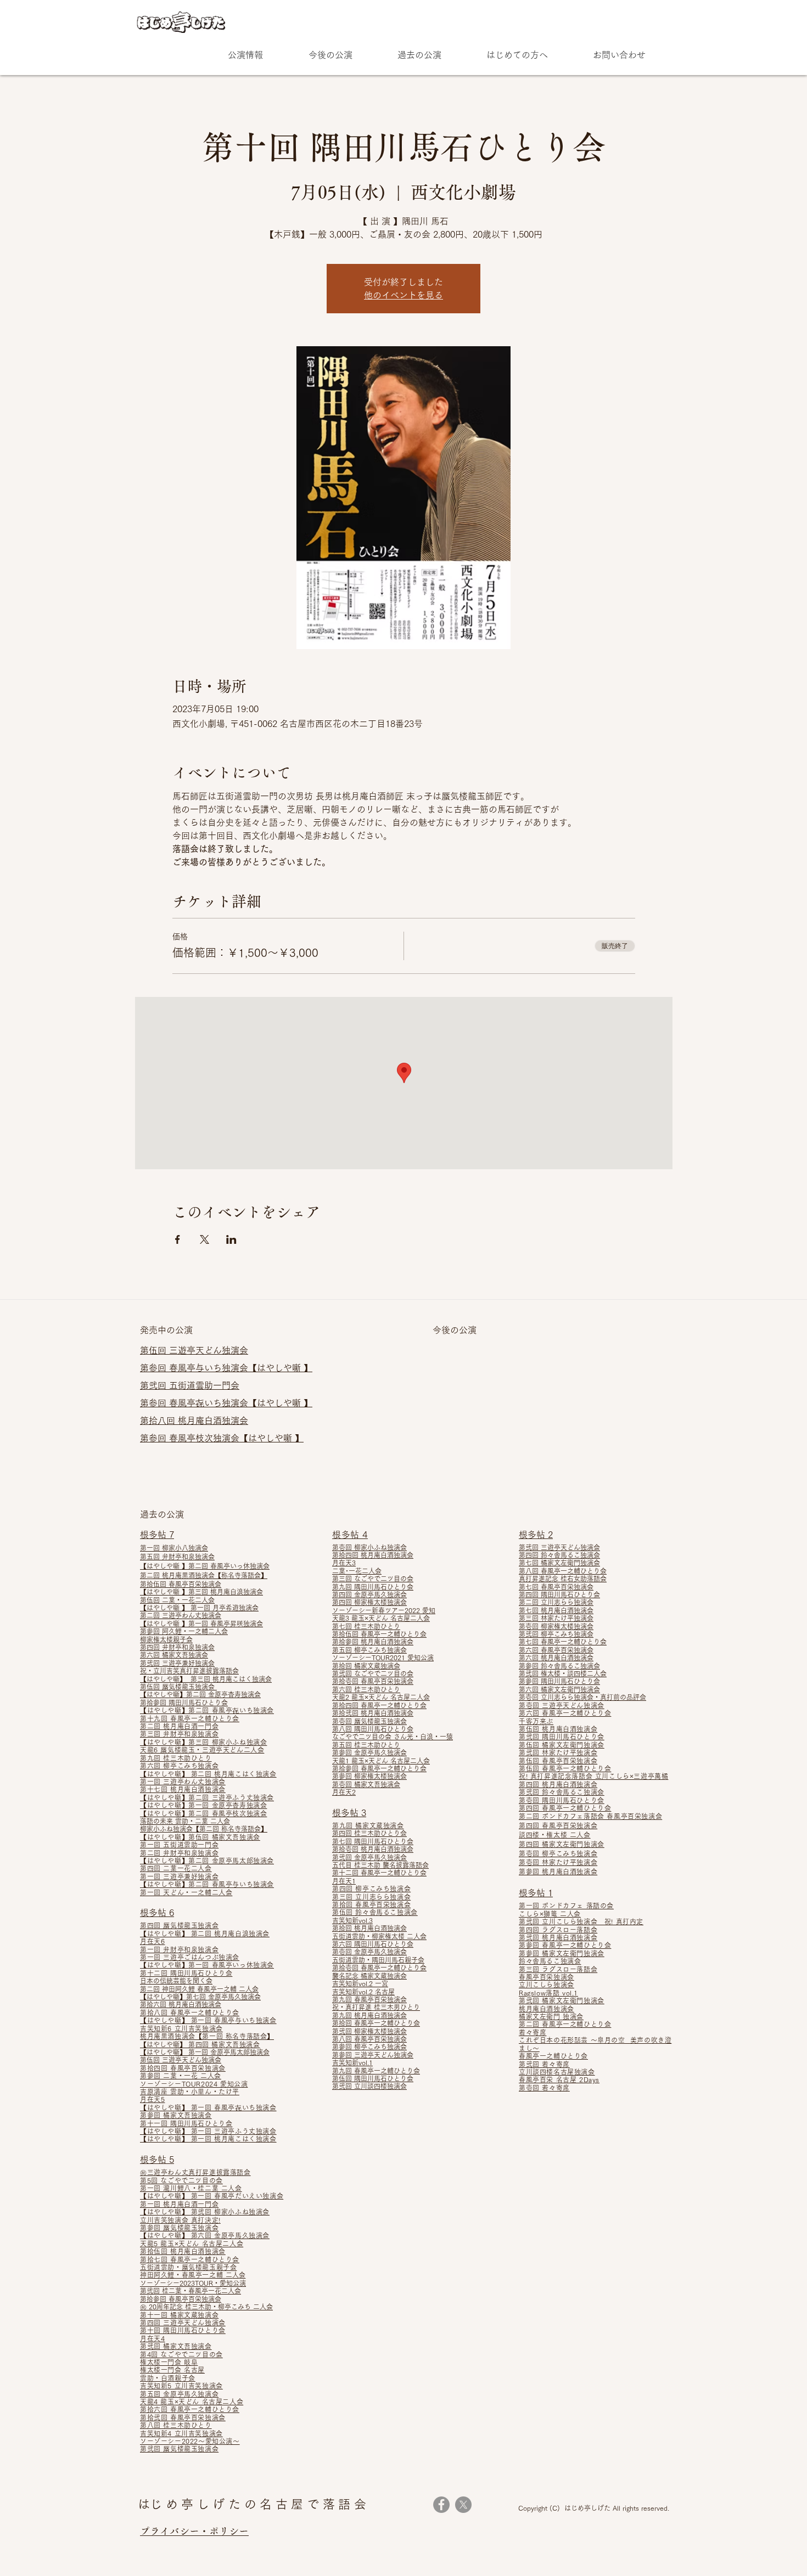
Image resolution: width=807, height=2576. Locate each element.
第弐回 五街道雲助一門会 (190, 1385)
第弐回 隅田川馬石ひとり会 (562, 1737)
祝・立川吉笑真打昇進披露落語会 (189, 1671)
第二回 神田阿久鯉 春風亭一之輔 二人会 (199, 1989)
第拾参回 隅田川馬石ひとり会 (184, 1703)
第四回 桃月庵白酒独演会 (558, 1784)
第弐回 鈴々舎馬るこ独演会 (562, 1792)
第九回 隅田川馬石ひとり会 (373, 1587)
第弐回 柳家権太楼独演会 (369, 2031)
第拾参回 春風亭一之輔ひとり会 (379, 1768)
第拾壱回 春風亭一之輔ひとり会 (379, 1968)
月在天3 (344, 1563)
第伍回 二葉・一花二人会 (177, 1600)
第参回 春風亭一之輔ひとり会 (565, 1945)
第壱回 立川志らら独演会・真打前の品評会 (582, 1697)
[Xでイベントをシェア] (204, 1239)
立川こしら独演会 (547, 1985)
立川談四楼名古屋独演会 (557, 2072)
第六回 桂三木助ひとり (366, 1689)
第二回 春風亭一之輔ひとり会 (565, 2024)
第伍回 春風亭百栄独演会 (558, 1761)
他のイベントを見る (403, 295)
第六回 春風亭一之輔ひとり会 (565, 1713)
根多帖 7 (157, 1535)
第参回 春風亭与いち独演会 (194, 1368)
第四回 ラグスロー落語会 (558, 1930)
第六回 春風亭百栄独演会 (556, 1650)
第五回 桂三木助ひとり (366, 1745)
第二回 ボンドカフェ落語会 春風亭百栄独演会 (590, 1816)
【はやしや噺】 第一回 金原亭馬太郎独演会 (205, 2052)
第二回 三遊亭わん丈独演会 (181, 1615)
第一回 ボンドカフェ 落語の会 (566, 1906)
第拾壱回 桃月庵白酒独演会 (373, 1849)
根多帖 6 (157, 1913)
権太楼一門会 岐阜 (169, 2362)
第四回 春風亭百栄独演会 (558, 1825)
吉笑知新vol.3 (352, 1920)
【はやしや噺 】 (280, 1368)
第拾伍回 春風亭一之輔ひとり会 (379, 1634)
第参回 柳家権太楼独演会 (369, 1776)
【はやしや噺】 (164, 1884)
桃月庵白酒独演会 (547, 2009)
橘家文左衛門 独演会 (551, 2016)
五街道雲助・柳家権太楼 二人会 (379, 1936)
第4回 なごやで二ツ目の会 (181, 2354)
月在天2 (344, 1792)
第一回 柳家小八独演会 (174, 1548)
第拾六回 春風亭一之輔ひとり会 (190, 2409)
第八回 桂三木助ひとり (176, 2425)
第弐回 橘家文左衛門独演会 (562, 2000)
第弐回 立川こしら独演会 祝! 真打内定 (581, 1921)
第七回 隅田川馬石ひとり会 (373, 1841)
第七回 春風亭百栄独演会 (556, 1587)
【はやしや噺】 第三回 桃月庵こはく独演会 (206, 1679)
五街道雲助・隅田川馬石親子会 (378, 1960)
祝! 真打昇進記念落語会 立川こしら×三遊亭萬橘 (593, 1776)
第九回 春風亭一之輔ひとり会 (376, 2071)
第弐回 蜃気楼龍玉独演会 (179, 2449)
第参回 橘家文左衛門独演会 (562, 1953)
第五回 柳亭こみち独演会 (369, 1650)
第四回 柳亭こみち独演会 (371, 1889)
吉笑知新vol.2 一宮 (360, 1983)
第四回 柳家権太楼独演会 (369, 1602)
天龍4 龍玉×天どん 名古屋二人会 (192, 2402)
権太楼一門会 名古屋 (172, 2370)
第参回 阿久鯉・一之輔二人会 (184, 1631)
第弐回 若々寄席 (544, 2064)
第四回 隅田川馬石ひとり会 (559, 1594)
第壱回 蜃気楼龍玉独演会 (369, 1721)
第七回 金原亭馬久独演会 (223, 1997)
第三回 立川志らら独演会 (371, 1897)
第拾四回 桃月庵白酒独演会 (373, 1555)
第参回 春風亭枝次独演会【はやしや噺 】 (222, 1438)
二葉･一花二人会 (357, 1571)
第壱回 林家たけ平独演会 (558, 1862)
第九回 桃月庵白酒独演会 (369, 2015)
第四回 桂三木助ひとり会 (369, 1833)
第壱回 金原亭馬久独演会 (369, 1952)
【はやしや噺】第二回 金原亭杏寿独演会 (200, 1694)
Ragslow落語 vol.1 (548, 1993)
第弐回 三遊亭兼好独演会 (177, 1663)
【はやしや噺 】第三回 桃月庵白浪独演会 (201, 1592)
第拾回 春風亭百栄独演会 (371, 1904)
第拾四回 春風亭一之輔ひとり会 (379, 1705)
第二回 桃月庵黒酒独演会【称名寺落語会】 (204, 1575)
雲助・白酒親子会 (168, 2378)
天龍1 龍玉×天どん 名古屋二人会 (381, 1761)
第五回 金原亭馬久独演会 (179, 2394)
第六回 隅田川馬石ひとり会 (373, 1944)
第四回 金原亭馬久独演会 (369, 1594)
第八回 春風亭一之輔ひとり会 (563, 1571)
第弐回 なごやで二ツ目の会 (373, 1673)
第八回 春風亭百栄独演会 (369, 2039)
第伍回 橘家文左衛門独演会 (562, 1745)
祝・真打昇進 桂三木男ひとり (376, 2007)
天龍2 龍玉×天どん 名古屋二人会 (381, 1697)
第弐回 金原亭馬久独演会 (369, 1857)
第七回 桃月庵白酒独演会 (556, 1610)
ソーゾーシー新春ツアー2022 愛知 (384, 1610)
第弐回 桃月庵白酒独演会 (558, 1937)
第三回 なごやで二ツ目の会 (373, 1579)
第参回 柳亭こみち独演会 (369, 2047)
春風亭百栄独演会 (547, 1977)
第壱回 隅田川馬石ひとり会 (562, 1800)
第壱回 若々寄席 (544, 2088)
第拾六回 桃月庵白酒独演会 (181, 2004)
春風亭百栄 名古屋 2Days (559, 2079)
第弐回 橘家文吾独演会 (176, 2346)
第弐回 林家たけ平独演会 (558, 1752)
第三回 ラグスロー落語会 (558, 1969)
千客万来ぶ (536, 1721)
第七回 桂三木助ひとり (366, 1626)
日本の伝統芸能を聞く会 (176, 1981)
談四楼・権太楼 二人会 (555, 1835)
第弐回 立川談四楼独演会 (369, 2086)
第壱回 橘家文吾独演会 (366, 1784)
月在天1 (344, 1881)
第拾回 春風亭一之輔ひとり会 (376, 2023)
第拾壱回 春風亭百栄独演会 (373, 1681)
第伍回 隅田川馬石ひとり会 (373, 2078)
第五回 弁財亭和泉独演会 (177, 1557)
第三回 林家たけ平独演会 (556, 1618)
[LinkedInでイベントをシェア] (231, 1239)
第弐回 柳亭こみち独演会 (556, 1634)
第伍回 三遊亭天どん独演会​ (194, 1350)
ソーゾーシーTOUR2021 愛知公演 (383, 1658)
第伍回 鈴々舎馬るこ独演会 (375, 1912)
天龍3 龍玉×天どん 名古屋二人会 (381, 1618)
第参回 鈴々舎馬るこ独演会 (559, 1666)
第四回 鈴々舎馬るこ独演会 (559, 1555)
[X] (463, 2505)
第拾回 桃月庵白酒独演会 (369, 1928)
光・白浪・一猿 (430, 1737)
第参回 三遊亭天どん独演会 (373, 2055)
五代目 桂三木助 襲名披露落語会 (380, 1865)
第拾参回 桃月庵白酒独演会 (373, 1642)
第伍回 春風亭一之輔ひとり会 (565, 1768)
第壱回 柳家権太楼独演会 (556, 1626)
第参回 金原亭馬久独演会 (369, 1752)
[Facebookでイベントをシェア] (178, 1239)
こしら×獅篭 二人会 (550, 1914)
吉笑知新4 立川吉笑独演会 (181, 2433)
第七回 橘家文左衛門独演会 (559, 1563)
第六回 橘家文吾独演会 (174, 1655)
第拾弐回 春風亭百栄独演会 (183, 2417)
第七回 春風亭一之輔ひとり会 (563, 1642)
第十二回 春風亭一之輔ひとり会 (379, 1873)
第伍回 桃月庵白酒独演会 (558, 1729)
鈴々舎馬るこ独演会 (550, 1961)
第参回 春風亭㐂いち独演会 (194, 1403)
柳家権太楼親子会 (166, 1639)
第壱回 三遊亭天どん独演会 (562, 1705)
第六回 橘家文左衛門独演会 (559, 1689)
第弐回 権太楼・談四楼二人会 (563, 1673)
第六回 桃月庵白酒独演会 (556, 1658)
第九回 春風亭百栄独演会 (369, 1999)
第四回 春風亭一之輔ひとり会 (565, 1808)
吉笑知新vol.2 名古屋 (363, 1992)
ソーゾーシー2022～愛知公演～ (190, 2441)
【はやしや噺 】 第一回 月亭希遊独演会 (199, 1608)
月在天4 (152, 2338)
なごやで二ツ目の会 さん (369, 1737)
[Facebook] (441, 2505)
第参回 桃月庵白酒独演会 (558, 1872)
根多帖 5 (157, 2160)
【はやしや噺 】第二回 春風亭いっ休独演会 (205, 1566)
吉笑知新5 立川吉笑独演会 (181, 2386)
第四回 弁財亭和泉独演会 (177, 1647)
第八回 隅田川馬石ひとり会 (373, 1729)
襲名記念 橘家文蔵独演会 (369, 1976)
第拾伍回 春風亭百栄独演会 (181, 1584)
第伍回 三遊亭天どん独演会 (181, 2060)
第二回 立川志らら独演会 (556, 1602)
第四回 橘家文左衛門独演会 (562, 1844)
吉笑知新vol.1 (352, 2062)
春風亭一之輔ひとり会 (553, 2056)
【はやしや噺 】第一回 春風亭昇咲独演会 (201, 1624)
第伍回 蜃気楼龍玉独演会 (178, 1687)
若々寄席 (533, 2032)
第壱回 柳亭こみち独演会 (558, 1853)
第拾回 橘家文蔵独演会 (366, 1666)
